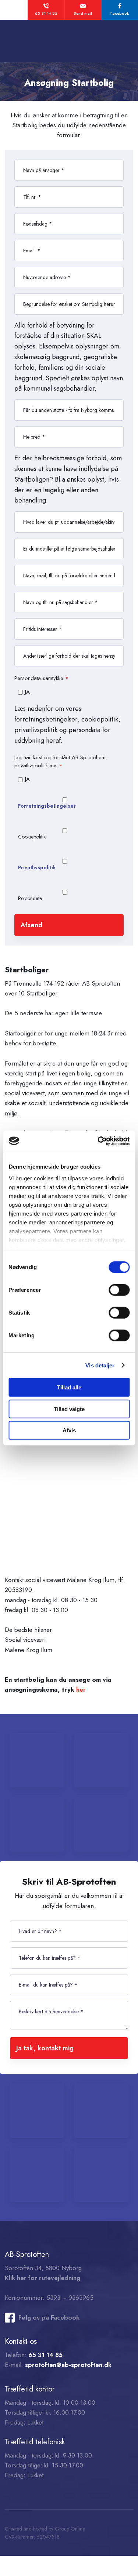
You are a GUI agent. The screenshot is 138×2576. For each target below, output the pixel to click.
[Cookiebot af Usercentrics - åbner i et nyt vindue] (98, 1141)
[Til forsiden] (69, 41)
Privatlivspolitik (37, 867)
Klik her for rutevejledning (43, 2278)
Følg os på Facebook (49, 2317)
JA (27, 692)
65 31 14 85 (45, 2355)
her (81, 1689)
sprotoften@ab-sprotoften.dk (68, 2365)
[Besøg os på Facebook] (10, 2318)
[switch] (119, 1290)
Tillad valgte (69, 1409)
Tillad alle (69, 1387)
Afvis (69, 1430)
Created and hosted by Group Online (45, 2529)
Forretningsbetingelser (47, 806)
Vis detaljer (100, 1365)
